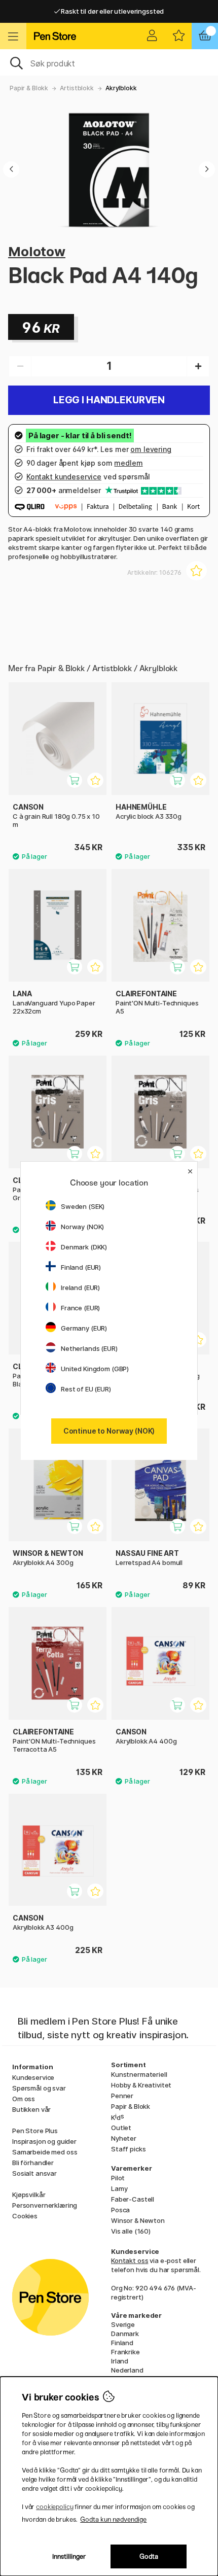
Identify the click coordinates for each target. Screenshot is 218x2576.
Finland (122, 2343)
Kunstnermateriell (139, 2074)
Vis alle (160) (131, 2231)
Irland (120, 2361)
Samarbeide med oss (45, 2152)
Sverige (123, 2324)
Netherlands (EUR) (89, 1348)
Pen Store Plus (35, 2131)
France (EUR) (80, 1308)
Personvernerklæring (45, 2205)
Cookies (25, 2216)
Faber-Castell (133, 2199)
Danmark (125, 2334)
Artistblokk (77, 88)
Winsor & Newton (138, 2220)
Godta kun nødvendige (113, 2519)
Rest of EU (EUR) (86, 1389)
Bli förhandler (33, 2163)
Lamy (119, 2188)
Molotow (37, 251)
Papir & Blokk (29, 88)
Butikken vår (31, 2109)
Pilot (118, 2178)
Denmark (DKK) (84, 1247)
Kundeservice (33, 2077)
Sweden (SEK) (83, 1206)
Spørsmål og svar (39, 2088)
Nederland (127, 2370)
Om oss (24, 2099)
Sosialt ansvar (34, 2173)
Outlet (121, 2128)
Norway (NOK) (82, 1227)
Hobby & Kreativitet (141, 2085)
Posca (120, 2210)
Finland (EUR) (81, 1267)
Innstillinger (69, 2556)
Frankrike (125, 2352)
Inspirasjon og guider (44, 2141)
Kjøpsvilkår (29, 2195)
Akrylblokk (121, 88)
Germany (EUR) (84, 1328)
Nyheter (124, 2138)
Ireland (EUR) (80, 1287)
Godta (149, 2556)
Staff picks (128, 2149)
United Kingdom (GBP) (95, 1369)
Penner (122, 2096)
